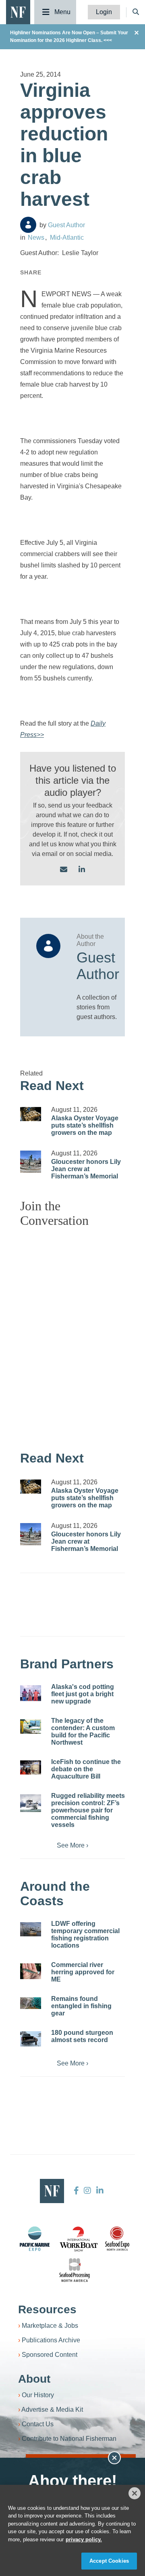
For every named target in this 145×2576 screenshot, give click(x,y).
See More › (72, 1845)
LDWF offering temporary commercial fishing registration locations (85, 1935)
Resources (47, 2309)
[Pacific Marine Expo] (35, 2239)
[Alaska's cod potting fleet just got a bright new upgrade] (31, 1693)
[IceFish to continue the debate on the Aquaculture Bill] (31, 1767)
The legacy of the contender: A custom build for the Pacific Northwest (83, 1732)
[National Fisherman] (18, 12)
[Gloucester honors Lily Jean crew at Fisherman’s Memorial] (31, 1162)
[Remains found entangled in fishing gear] (31, 2003)
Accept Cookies (109, 2561)
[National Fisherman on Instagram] (87, 2191)
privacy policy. (84, 2539)
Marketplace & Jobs (50, 2326)
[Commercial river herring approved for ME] (31, 1971)
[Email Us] (64, 870)
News (36, 238)
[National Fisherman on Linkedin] (99, 2191)
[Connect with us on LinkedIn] (82, 870)
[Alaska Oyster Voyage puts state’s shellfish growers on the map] (31, 1114)
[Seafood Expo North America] (117, 2239)
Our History (38, 2395)
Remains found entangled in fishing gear (81, 2006)
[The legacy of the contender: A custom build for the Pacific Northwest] (31, 1726)
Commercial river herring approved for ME (83, 1972)
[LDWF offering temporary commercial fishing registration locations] (31, 1929)
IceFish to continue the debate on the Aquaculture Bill (86, 1769)
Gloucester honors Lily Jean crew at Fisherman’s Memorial (86, 1169)
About (34, 2379)
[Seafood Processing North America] (75, 2270)
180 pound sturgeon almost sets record (82, 2036)
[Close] (135, 2493)
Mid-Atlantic (67, 238)
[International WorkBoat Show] (79, 2239)
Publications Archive (51, 2340)
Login (104, 12)
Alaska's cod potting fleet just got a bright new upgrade (83, 1694)
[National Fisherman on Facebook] (76, 2191)
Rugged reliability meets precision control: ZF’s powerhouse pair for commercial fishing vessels (88, 1810)
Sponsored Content (50, 2355)
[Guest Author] (28, 225)
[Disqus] (72, 1335)
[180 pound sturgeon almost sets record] (31, 2039)
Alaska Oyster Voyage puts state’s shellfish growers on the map (85, 1125)
